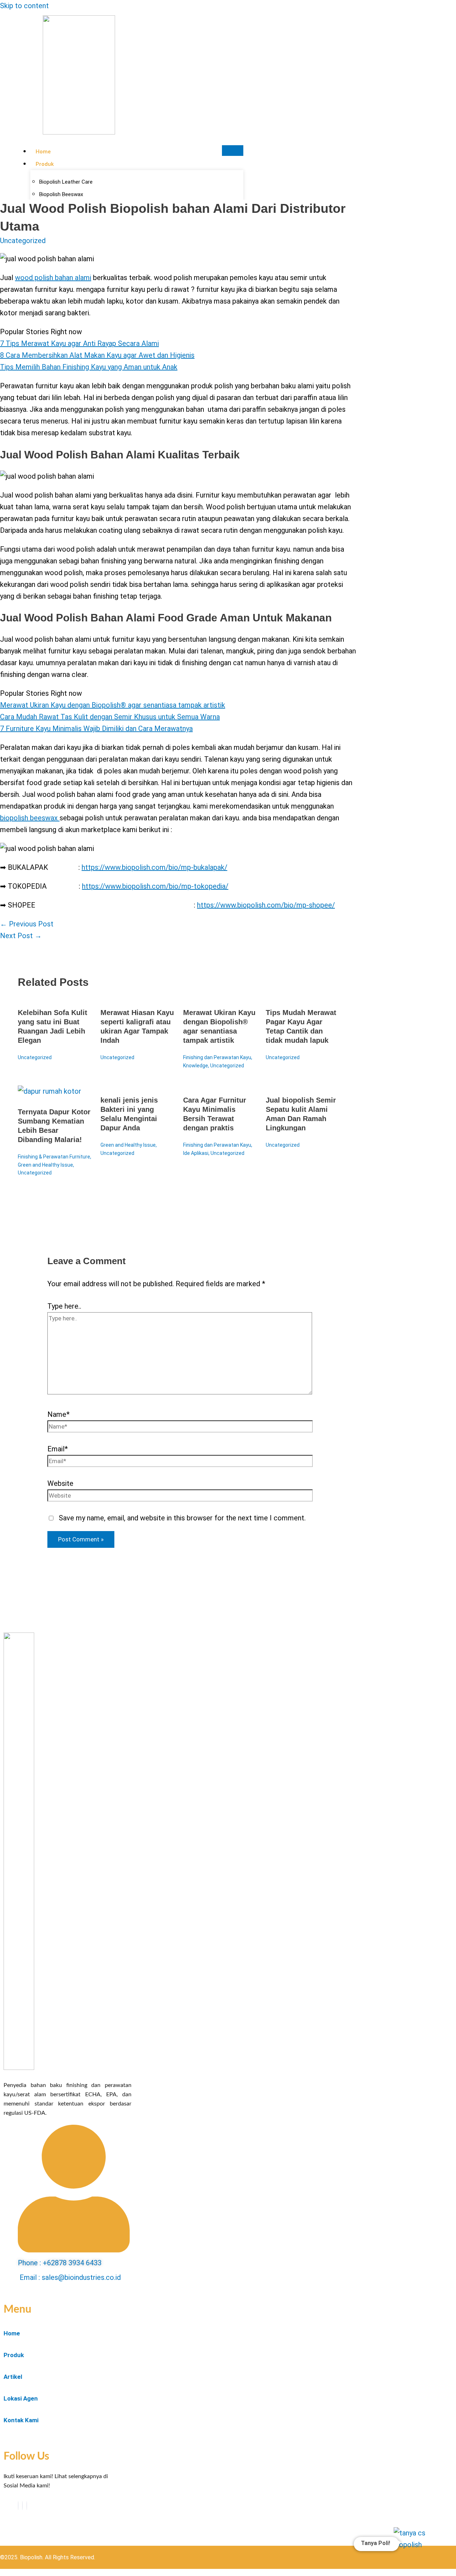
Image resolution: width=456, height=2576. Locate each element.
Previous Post (27, 924)
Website (60, 1483)
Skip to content (24, 6)
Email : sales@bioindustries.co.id (70, 2277)
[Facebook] (18, 2506)
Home (43, 152)
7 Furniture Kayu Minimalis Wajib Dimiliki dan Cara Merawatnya (96, 729)
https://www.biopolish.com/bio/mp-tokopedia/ (155, 886)
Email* (58, 1449)
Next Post (21, 936)
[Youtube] (22, 2506)
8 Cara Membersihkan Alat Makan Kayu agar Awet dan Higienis (97, 355)
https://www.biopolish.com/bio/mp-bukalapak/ (154, 867)
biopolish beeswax (30, 818)
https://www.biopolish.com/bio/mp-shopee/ (266, 905)
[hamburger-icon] (233, 151)
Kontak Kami (21, 2420)
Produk (45, 164)
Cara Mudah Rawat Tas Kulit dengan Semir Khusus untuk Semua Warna (110, 717)
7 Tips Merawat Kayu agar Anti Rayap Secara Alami (79, 343)
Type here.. (64, 1306)
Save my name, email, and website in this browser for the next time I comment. (182, 1518)
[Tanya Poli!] (416, 2548)
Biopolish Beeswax (61, 194)
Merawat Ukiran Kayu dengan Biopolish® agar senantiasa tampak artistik (113, 705)
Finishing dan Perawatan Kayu (217, 1057)
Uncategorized (23, 241)
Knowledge (196, 1066)
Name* (58, 1414)
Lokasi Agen (21, 2398)
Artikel (13, 2377)
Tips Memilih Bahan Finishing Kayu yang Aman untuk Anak (89, 367)
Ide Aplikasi (196, 1153)
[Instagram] (27, 2506)
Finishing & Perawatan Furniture (54, 1157)
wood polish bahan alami (53, 278)
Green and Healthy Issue (45, 1165)
